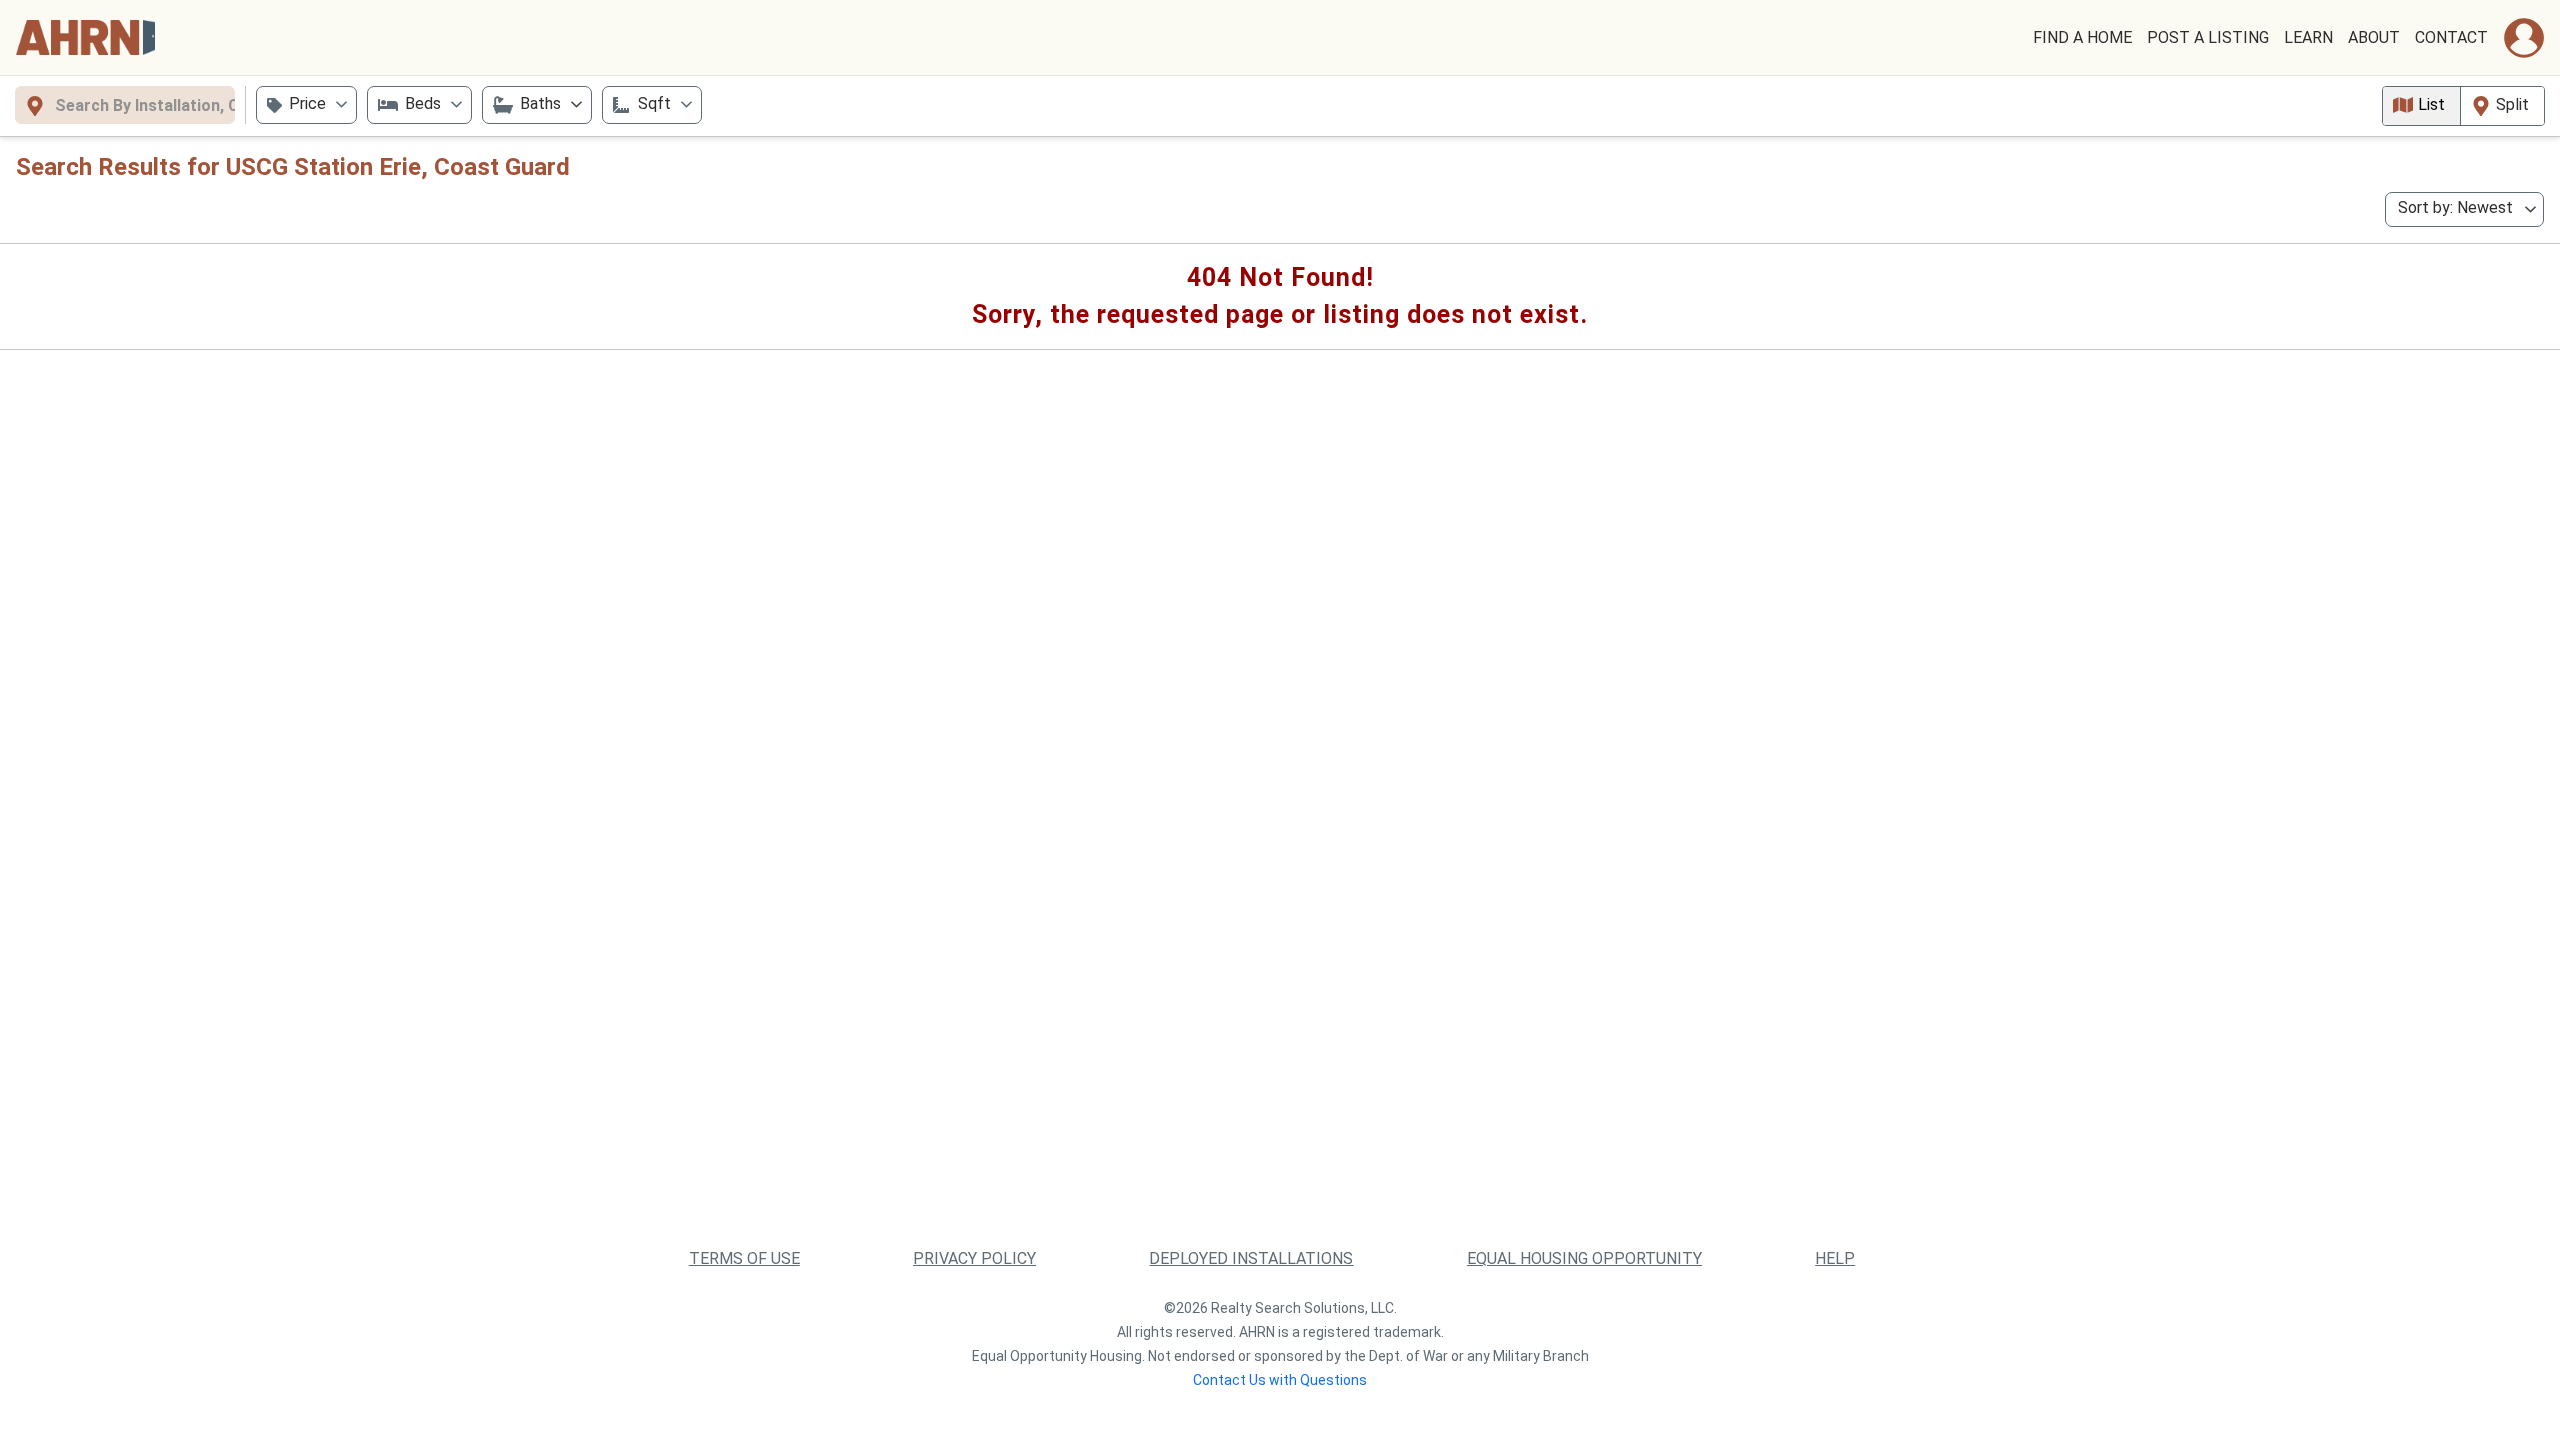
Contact (2451, 37)
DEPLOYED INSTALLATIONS (1251, 1258)
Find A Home (2082, 37)
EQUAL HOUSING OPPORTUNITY (1584, 1258)
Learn (2308, 37)
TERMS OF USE (744, 1258)
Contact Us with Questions (1280, 1380)
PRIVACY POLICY (974, 1258)
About (2374, 37)
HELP (1835, 1258)
